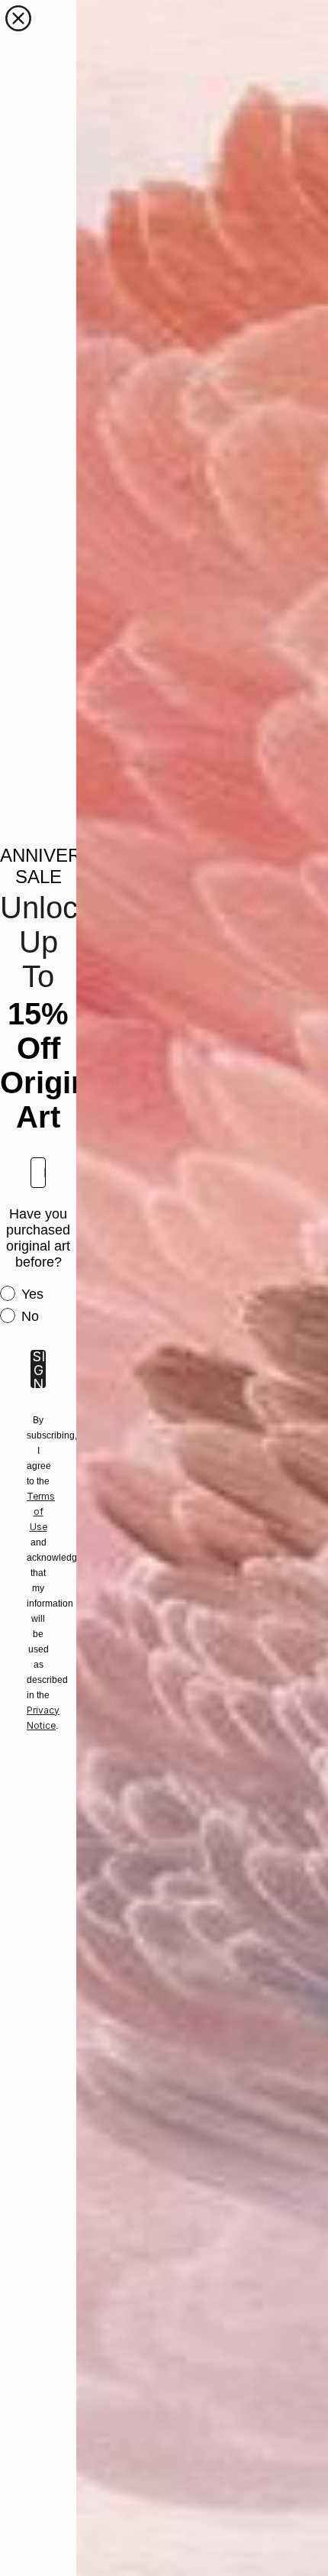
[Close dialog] (18, 18)
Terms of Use (41, 1511)
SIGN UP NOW (38, 1369)
